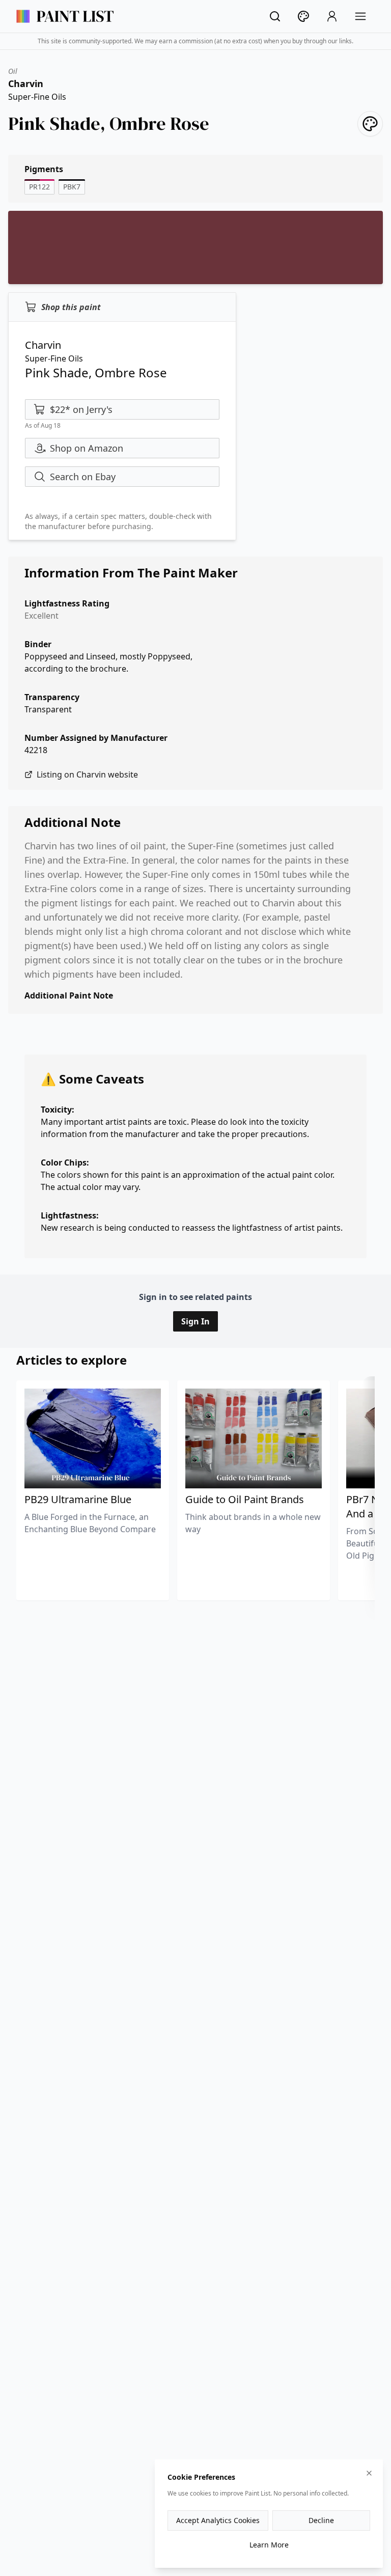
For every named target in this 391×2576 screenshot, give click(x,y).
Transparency (52, 697)
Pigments (44, 169)
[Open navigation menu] (360, 16)
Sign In (195, 1321)
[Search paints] (275, 16)
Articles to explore (72, 1360)
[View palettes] (303, 16)
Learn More (269, 2545)
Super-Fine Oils (37, 97)
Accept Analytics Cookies (218, 2520)
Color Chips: (65, 1162)
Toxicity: (58, 1110)
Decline (321, 2520)
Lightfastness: (70, 1215)
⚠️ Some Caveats (92, 1079)
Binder (38, 644)
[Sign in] (332, 16)
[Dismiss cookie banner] (369, 2473)
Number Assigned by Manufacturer (96, 738)
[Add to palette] (370, 124)
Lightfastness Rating (67, 603)
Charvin (26, 84)
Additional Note (73, 822)
